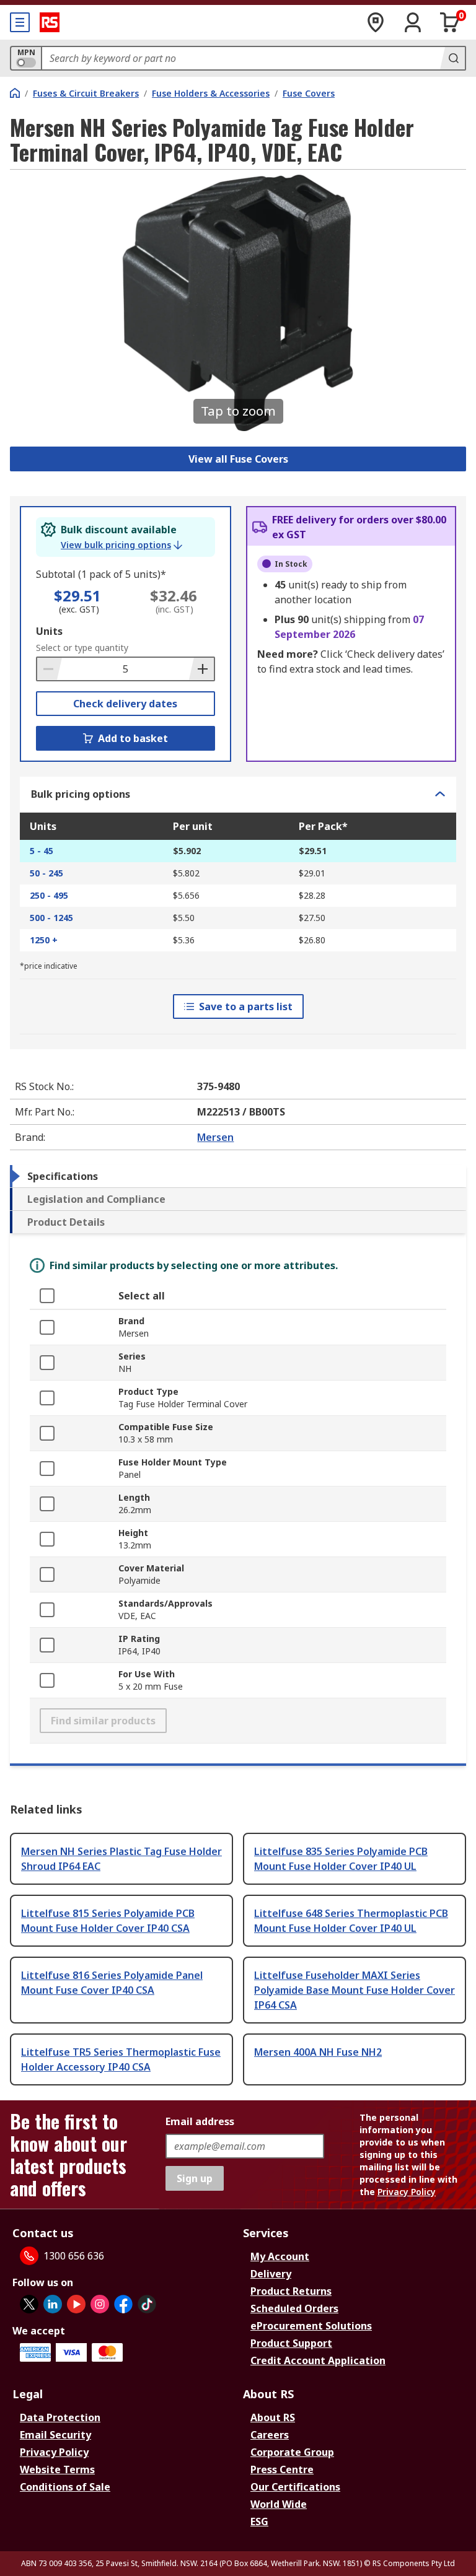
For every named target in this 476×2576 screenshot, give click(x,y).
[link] (121, 545)
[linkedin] (53, 2304)
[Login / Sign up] (413, 22)
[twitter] (29, 2304)
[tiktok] (147, 2304)
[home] (15, 93)
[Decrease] (50, 669)
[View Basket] (450, 22)
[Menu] (20, 22)
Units (49, 631)
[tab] (238, 1176)
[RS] (50, 22)
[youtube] (76, 2304)
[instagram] (100, 2304)
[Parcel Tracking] (376, 22)
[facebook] (123, 2304)
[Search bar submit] (452, 58)
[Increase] (201, 669)
